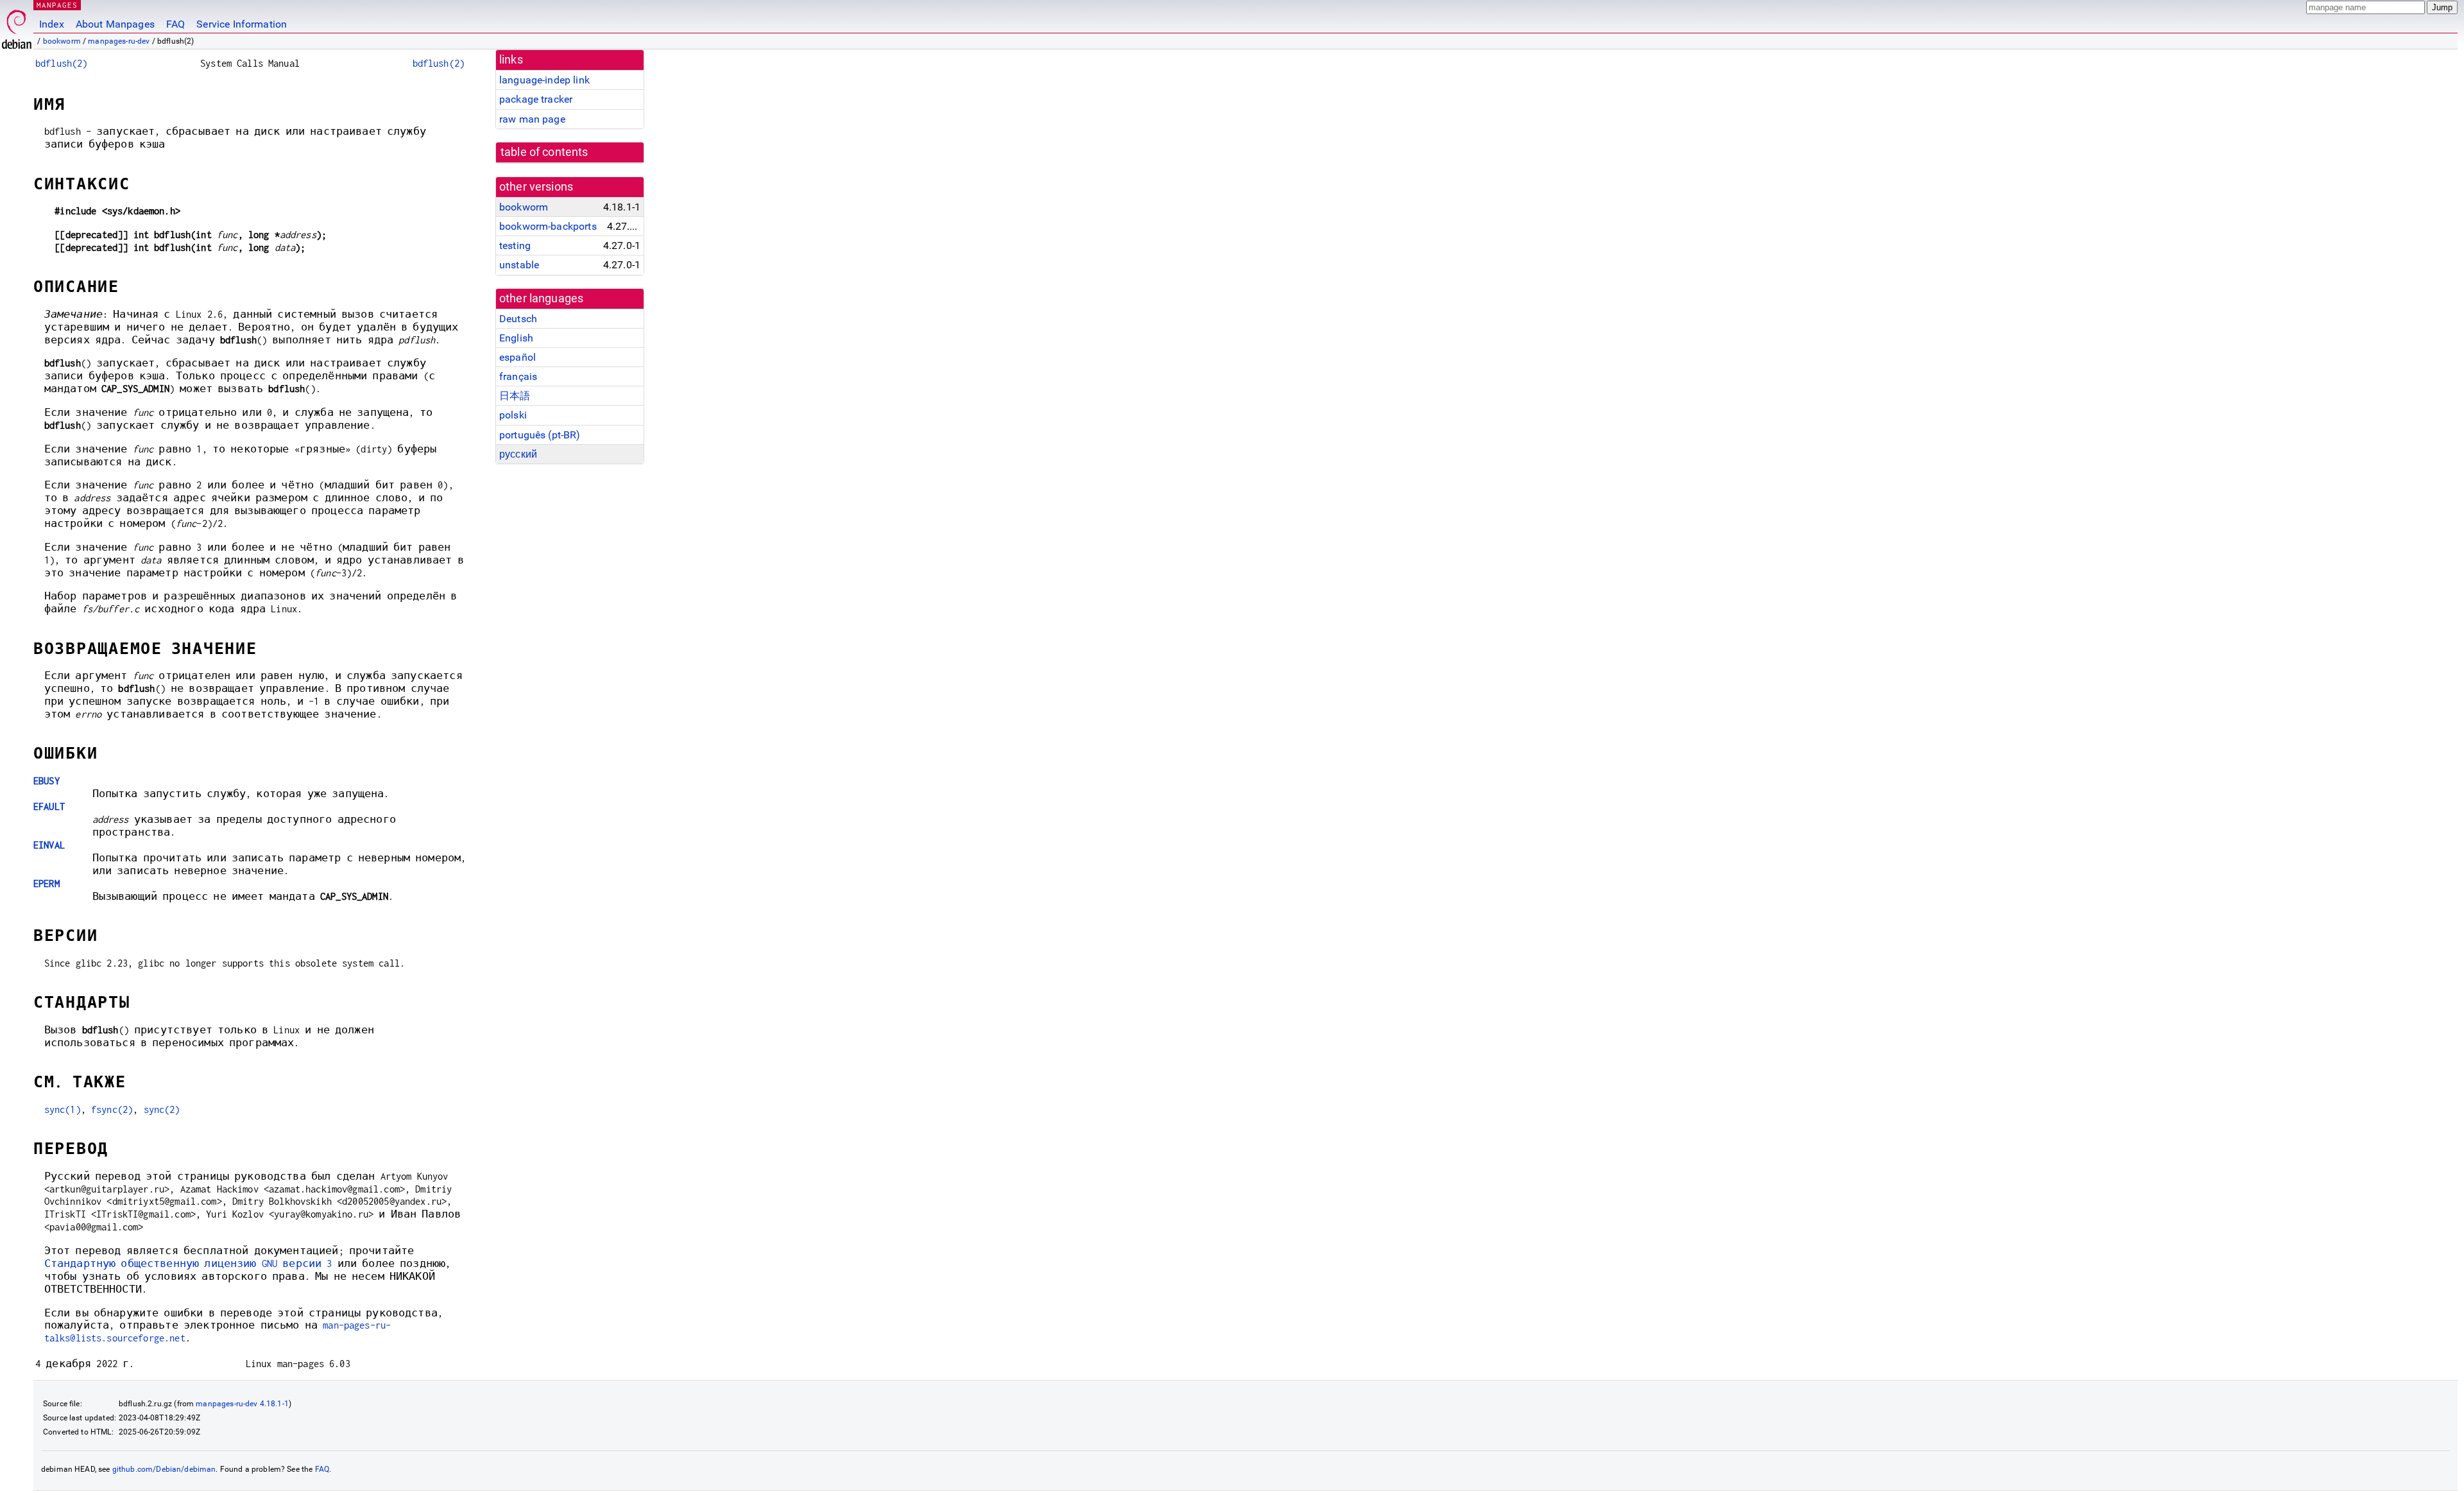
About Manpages (115, 24)
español (518, 357)
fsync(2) (112, 1109)
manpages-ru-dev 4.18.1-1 (242, 1404)
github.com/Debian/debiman (164, 1469)
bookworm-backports (548, 226)
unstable (519, 265)
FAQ (175, 24)
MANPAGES (57, 5)
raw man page (532, 119)
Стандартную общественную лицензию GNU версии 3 (188, 1263)
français (518, 376)
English (516, 338)
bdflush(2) (62, 63)
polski (513, 415)
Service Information (242, 24)
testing (515, 246)
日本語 (515, 396)
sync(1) (63, 1109)
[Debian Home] (17, 26)
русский (518, 454)
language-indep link (544, 80)
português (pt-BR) (540, 435)
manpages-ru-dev (119, 41)
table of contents (544, 152)
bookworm (62, 41)
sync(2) (162, 1109)
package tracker (536, 99)
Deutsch (518, 319)
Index (52, 24)
